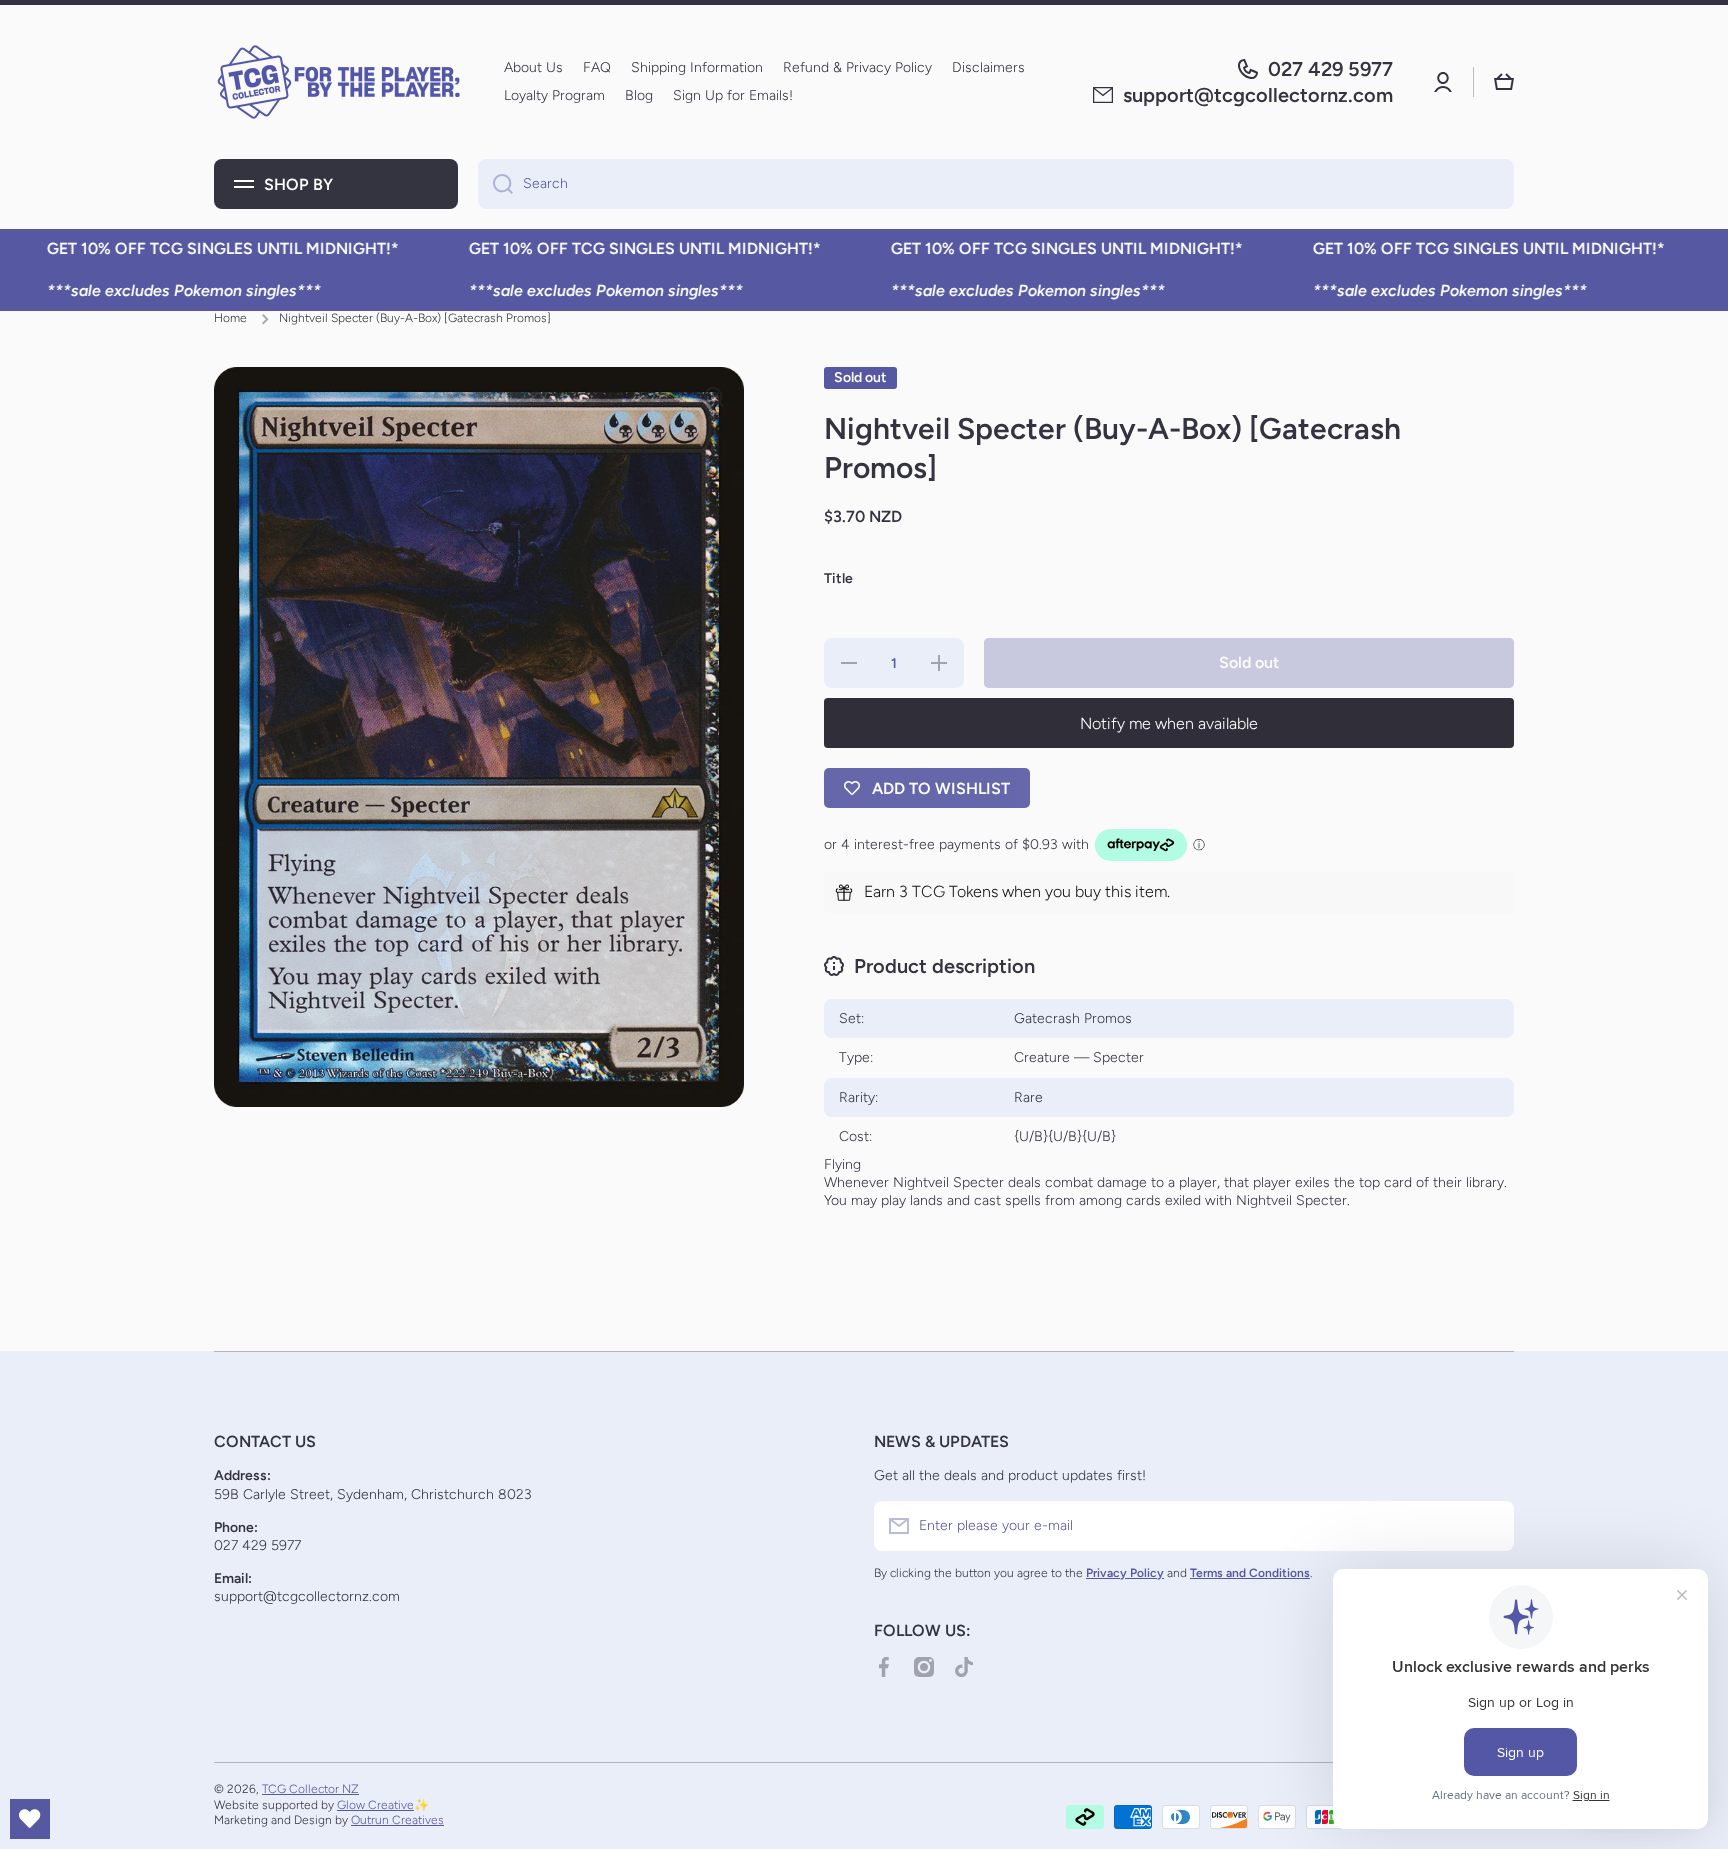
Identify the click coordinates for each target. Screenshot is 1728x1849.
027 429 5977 (1330, 69)
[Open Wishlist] (30, 1819)
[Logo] (339, 82)
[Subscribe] (1489, 1526)
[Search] (495, 184)
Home (230, 318)
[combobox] (996, 184)
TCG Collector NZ (310, 1789)
